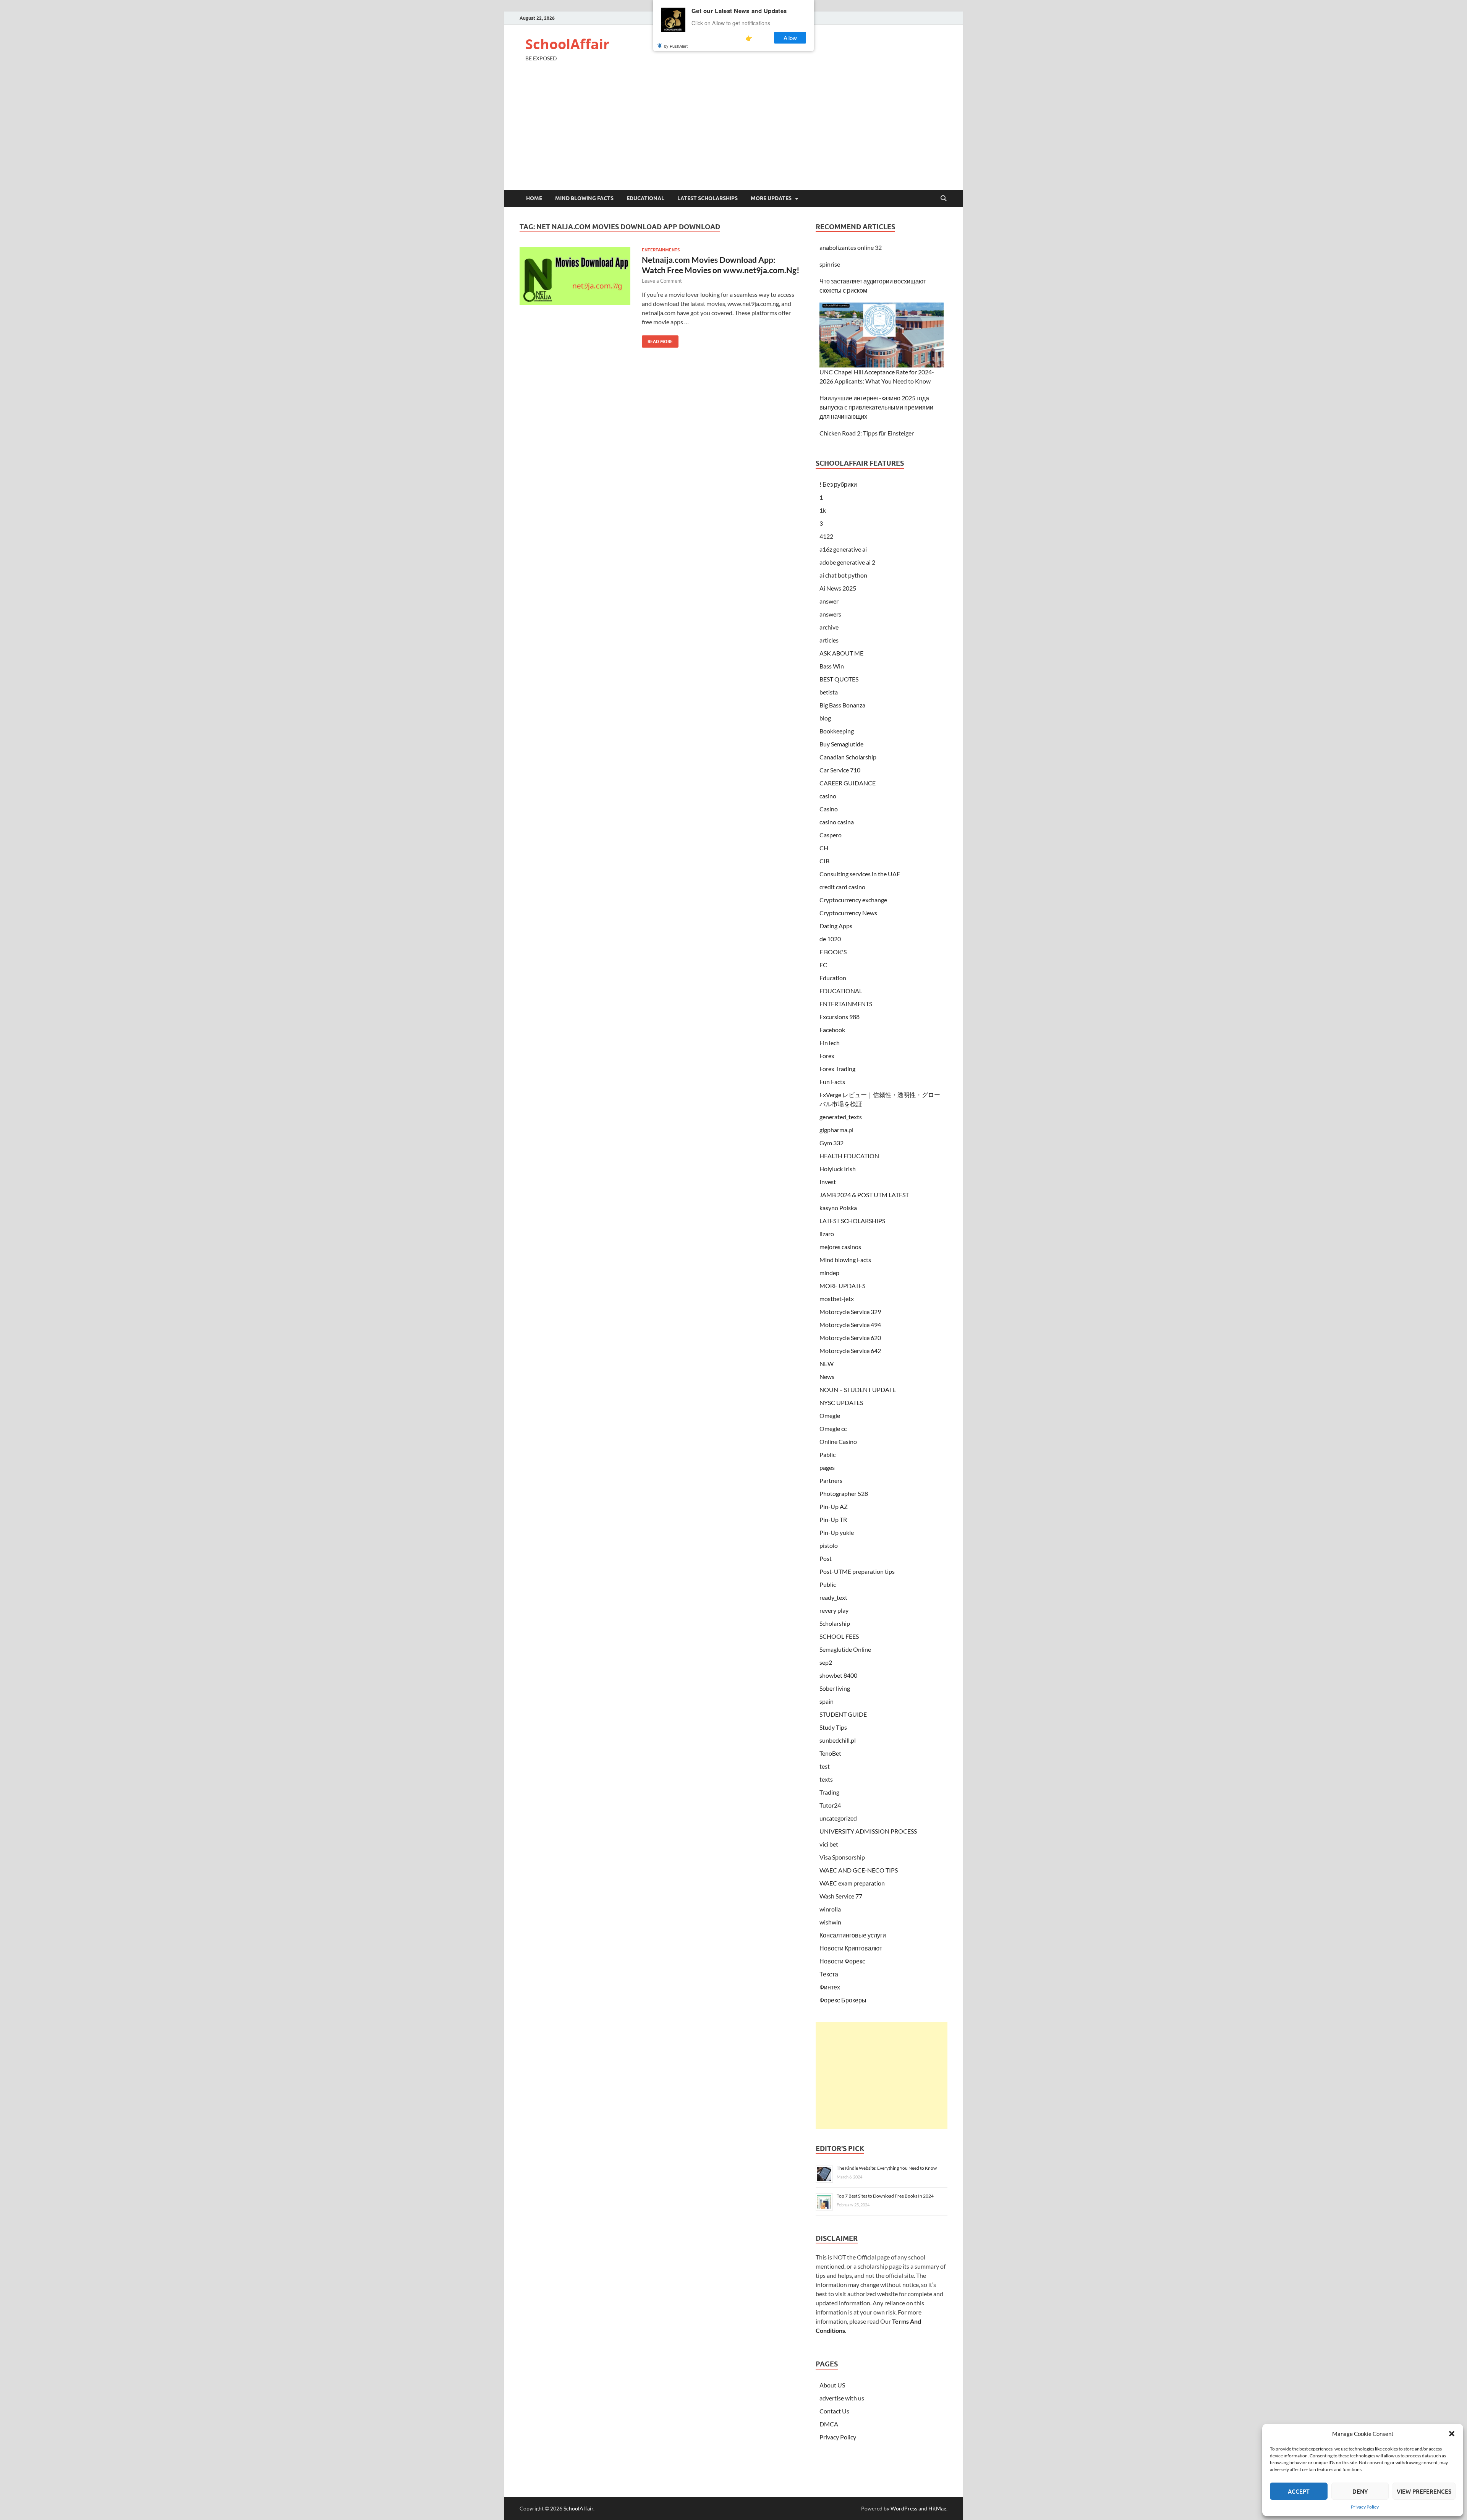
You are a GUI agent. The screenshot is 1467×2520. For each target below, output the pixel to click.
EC (823, 965)
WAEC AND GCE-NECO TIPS (859, 1870)
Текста (829, 1974)
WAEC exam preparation (852, 1883)
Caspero (831, 835)
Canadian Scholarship (848, 757)
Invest (828, 1182)
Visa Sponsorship (842, 1857)
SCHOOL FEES (839, 1636)
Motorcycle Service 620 (850, 1338)
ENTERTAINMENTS (661, 250)
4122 (826, 536)
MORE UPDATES (771, 198)
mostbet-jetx (837, 1299)
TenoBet (830, 1753)
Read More (657, 340)
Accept (1299, 2491)
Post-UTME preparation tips (857, 1571)
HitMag (937, 2508)
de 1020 (830, 939)
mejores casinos (840, 1247)
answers (830, 614)
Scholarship (835, 1623)
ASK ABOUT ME (841, 653)
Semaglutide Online (845, 1649)
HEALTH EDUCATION (849, 1156)
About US (832, 2385)
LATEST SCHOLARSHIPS (708, 198)
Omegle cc (833, 1428)
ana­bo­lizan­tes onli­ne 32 (851, 247)
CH (824, 848)
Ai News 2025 (838, 588)
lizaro (827, 1234)
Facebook (832, 1030)
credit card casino (842, 887)
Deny (1360, 2491)
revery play (834, 1610)
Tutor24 (830, 1805)
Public (828, 1584)
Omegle (830, 1415)
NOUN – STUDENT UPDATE (858, 1389)
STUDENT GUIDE (843, 1714)
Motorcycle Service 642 (850, 1351)
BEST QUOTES (839, 679)
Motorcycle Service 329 (850, 1312)
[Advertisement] (733, 133)
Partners (831, 1480)
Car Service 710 (840, 770)
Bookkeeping (837, 731)
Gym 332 (831, 1143)
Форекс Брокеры (843, 2000)
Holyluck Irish (838, 1169)
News (827, 1377)
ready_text (833, 1597)
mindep (829, 1273)
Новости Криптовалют (851, 1948)
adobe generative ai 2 (847, 562)
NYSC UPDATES (841, 1402)
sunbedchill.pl (838, 1740)
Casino (829, 809)
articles (829, 640)
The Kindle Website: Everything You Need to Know (887, 2168)
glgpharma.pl (836, 1130)
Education (833, 978)
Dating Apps (836, 926)
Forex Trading (837, 1069)
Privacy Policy (1365, 2507)
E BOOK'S (833, 952)
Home (534, 198)
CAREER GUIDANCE (848, 783)
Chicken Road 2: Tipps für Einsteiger (867, 433)
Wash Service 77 (841, 1896)
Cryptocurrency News (848, 913)
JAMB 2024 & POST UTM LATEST (864, 1195)
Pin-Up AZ (834, 1506)
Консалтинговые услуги (853, 1935)
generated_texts (841, 1117)
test (825, 1766)
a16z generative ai (843, 549)
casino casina (837, 822)
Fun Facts (832, 1082)
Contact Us (834, 2411)
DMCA (829, 2424)
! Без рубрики (838, 484)
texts (826, 1779)
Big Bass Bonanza (842, 705)
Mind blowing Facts (584, 198)
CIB (824, 861)
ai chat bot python (843, 575)
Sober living (835, 1688)
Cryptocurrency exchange (853, 900)
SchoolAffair (567, 44)
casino (828, 796)
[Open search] (944, 199)
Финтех (830, 1987)
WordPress (904, 2508)
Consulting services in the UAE (860, 874)
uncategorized (838, 1818)
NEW (827, 1364)
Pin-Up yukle (837, 1532)
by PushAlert (676, 46)
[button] (1452, 2434)
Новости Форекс (842, 1961)
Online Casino (838, 1441)
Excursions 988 (840, 1017)
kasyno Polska (838, 1208)
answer (829, 601)
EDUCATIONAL (645, 198)
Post (826, 1558)
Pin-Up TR (833, 1519)
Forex (827, 1056)
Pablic (827, 1454)
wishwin (830, 1922)
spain (827, 1701)
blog (825, 718)
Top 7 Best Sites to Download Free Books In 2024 (885, 2196)
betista (829, 692)
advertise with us (842, 2398)
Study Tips (833, 1727)
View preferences (1424, 2491)
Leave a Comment (662, 281)
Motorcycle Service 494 (850, 1325)
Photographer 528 (844, 1493)
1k (823, 510)
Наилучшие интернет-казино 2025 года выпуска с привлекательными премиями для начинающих (876, 407)
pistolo (829, 1545)
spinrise (830, 264)
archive (829, 627)
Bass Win (832, 666)
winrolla (830, 1909)
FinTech (830, 1043)
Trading (829, 1792)
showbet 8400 (838, 1675)
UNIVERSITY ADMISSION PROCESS (868, 1831)
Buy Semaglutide (841, 744)
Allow (790, 38)
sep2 (826, 1662)
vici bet (829, 1844)
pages (827, 1467)
